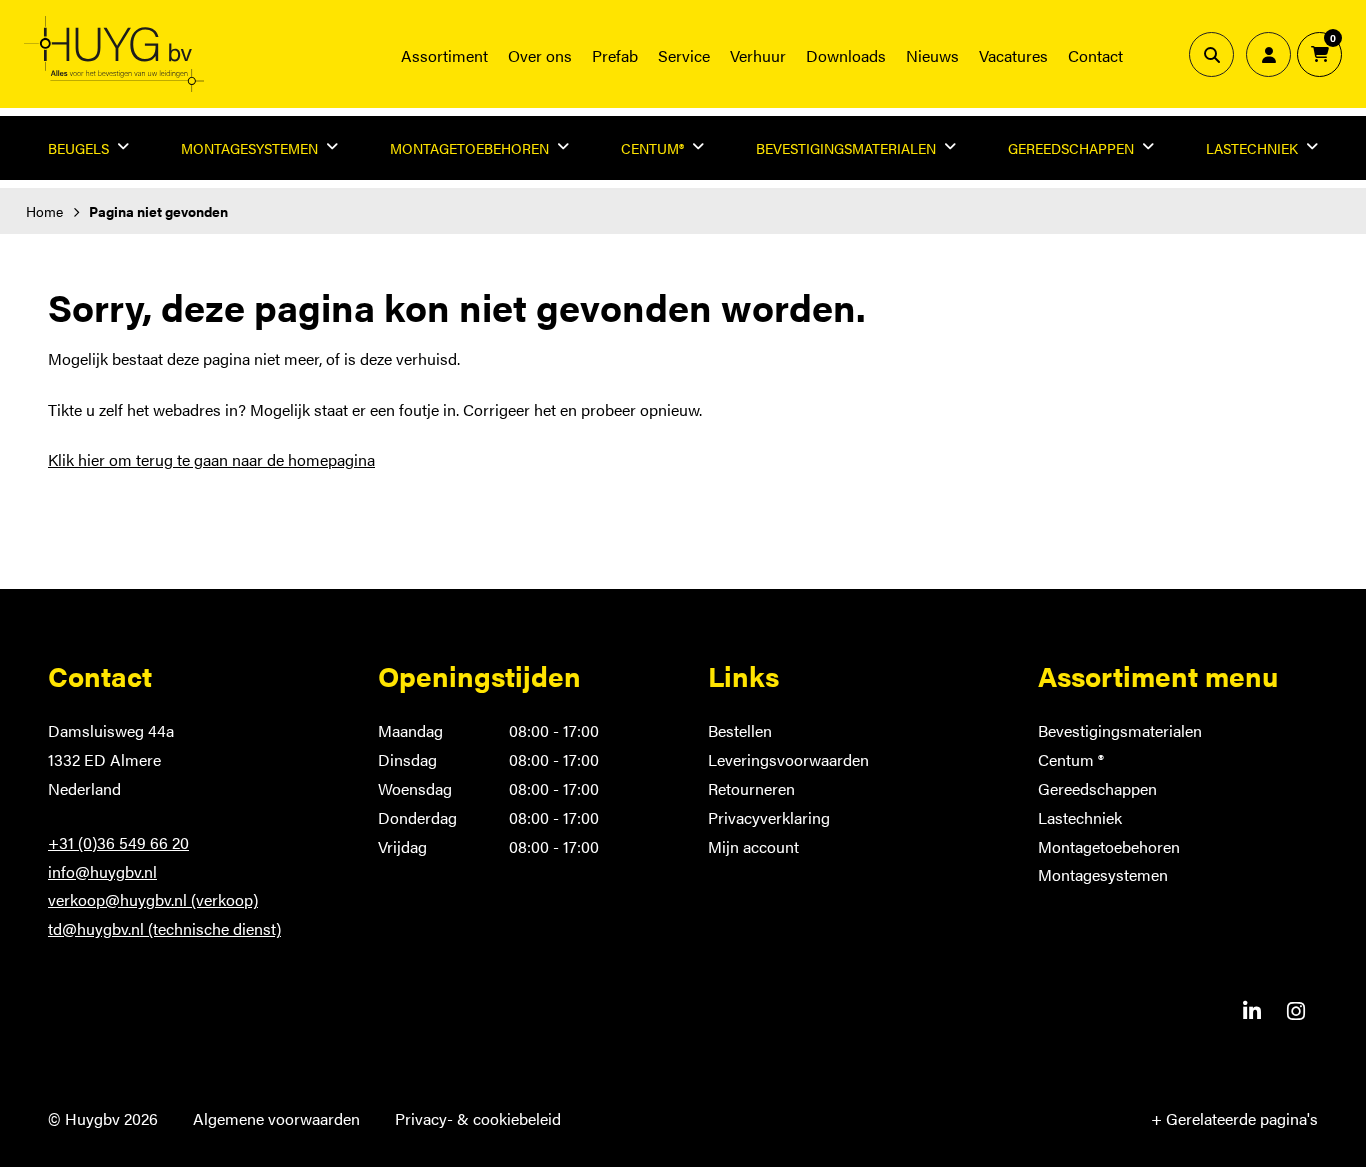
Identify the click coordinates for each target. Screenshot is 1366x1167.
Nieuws (932, 55)
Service (684, 55)
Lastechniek (1080, 817)
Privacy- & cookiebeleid (478, 1118)
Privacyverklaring (769, 817)
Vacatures (1013, 55)
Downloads (846, 55)
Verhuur (758, 55)
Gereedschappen (1097, 788)
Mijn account (753, 846)
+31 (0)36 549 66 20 (118, 842)
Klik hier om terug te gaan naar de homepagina (211, 459)
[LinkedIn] (1252, 1011)
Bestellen (740, 730)
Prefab (615, 55)
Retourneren (751, 788)
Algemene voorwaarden (276, 1118)
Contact (1095, 55)
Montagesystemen (1103, 874)
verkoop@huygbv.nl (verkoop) (153, 899)
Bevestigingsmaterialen (1120, 730)
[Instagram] (1296, 1011)
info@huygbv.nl (102, 871)
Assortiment (444, 55)
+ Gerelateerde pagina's (1234, 1118)
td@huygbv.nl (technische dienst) (164, 928)
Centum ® (1071, 759)
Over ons (540, 55)
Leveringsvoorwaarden (788, 759)
